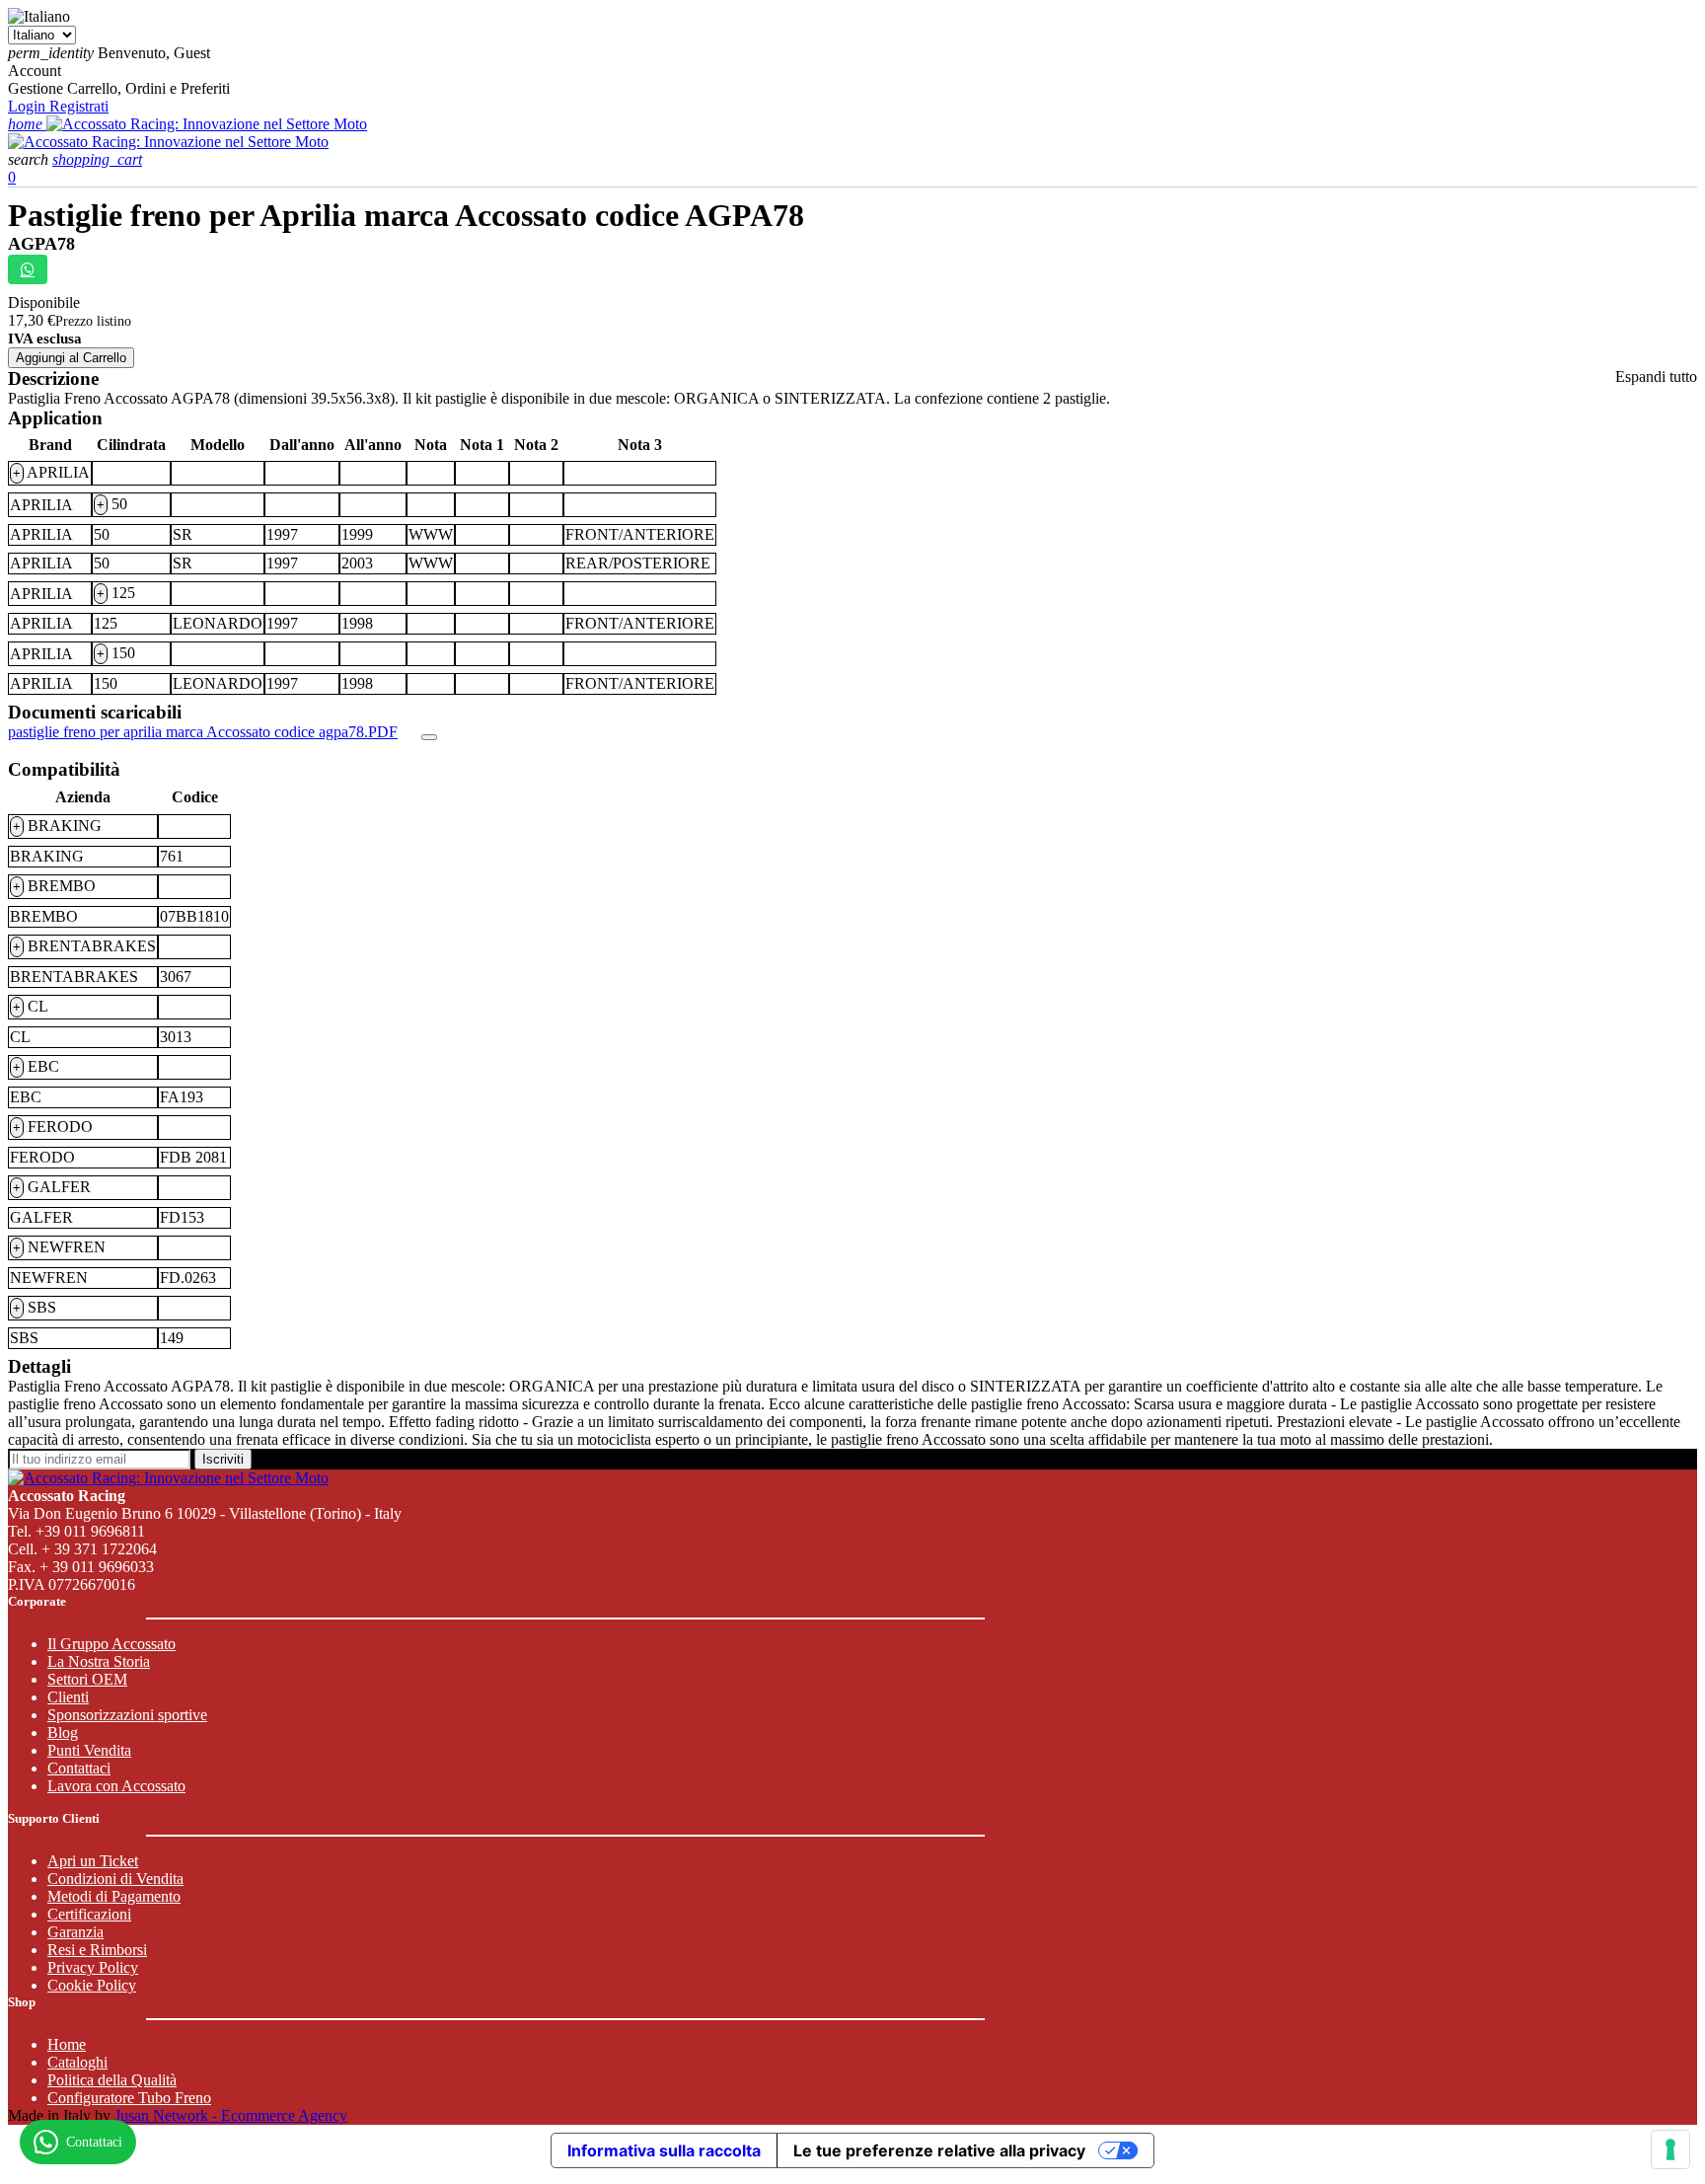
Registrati (79, 106)
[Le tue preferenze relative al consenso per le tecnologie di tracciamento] (1670, 2149)
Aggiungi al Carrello (71, 358)
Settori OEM (87, 1679)
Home (67, 2044)
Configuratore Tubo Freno (129, 2098)
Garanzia (75, 1932)
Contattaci (79, 1768)
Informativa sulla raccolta (664, 2150)
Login (29, 106)
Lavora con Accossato (116, 1786)
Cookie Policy (92, 1985)
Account (35, 71)
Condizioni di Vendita (115, 1879)
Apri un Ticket (93, 1861)
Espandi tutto (1656, 377)
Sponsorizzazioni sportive (127, 1715)
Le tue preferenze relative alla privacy (939, 2150)
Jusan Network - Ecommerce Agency (231, 2115)
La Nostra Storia (99, 1661)
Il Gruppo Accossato (111, 1644)
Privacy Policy (93, 1967)
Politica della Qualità (112, 2080)
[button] (30, 159)
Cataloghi (77, 2062)
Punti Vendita (89, 1750)
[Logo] (207, 124)
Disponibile (44, 302)
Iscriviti (223, 1459)
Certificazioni (89, 1914)
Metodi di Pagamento (114, 1896)
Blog (63, 1732)
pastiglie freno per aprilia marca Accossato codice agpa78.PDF (203, 732)
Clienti (68, 1697)
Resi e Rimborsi (97, 1950)
